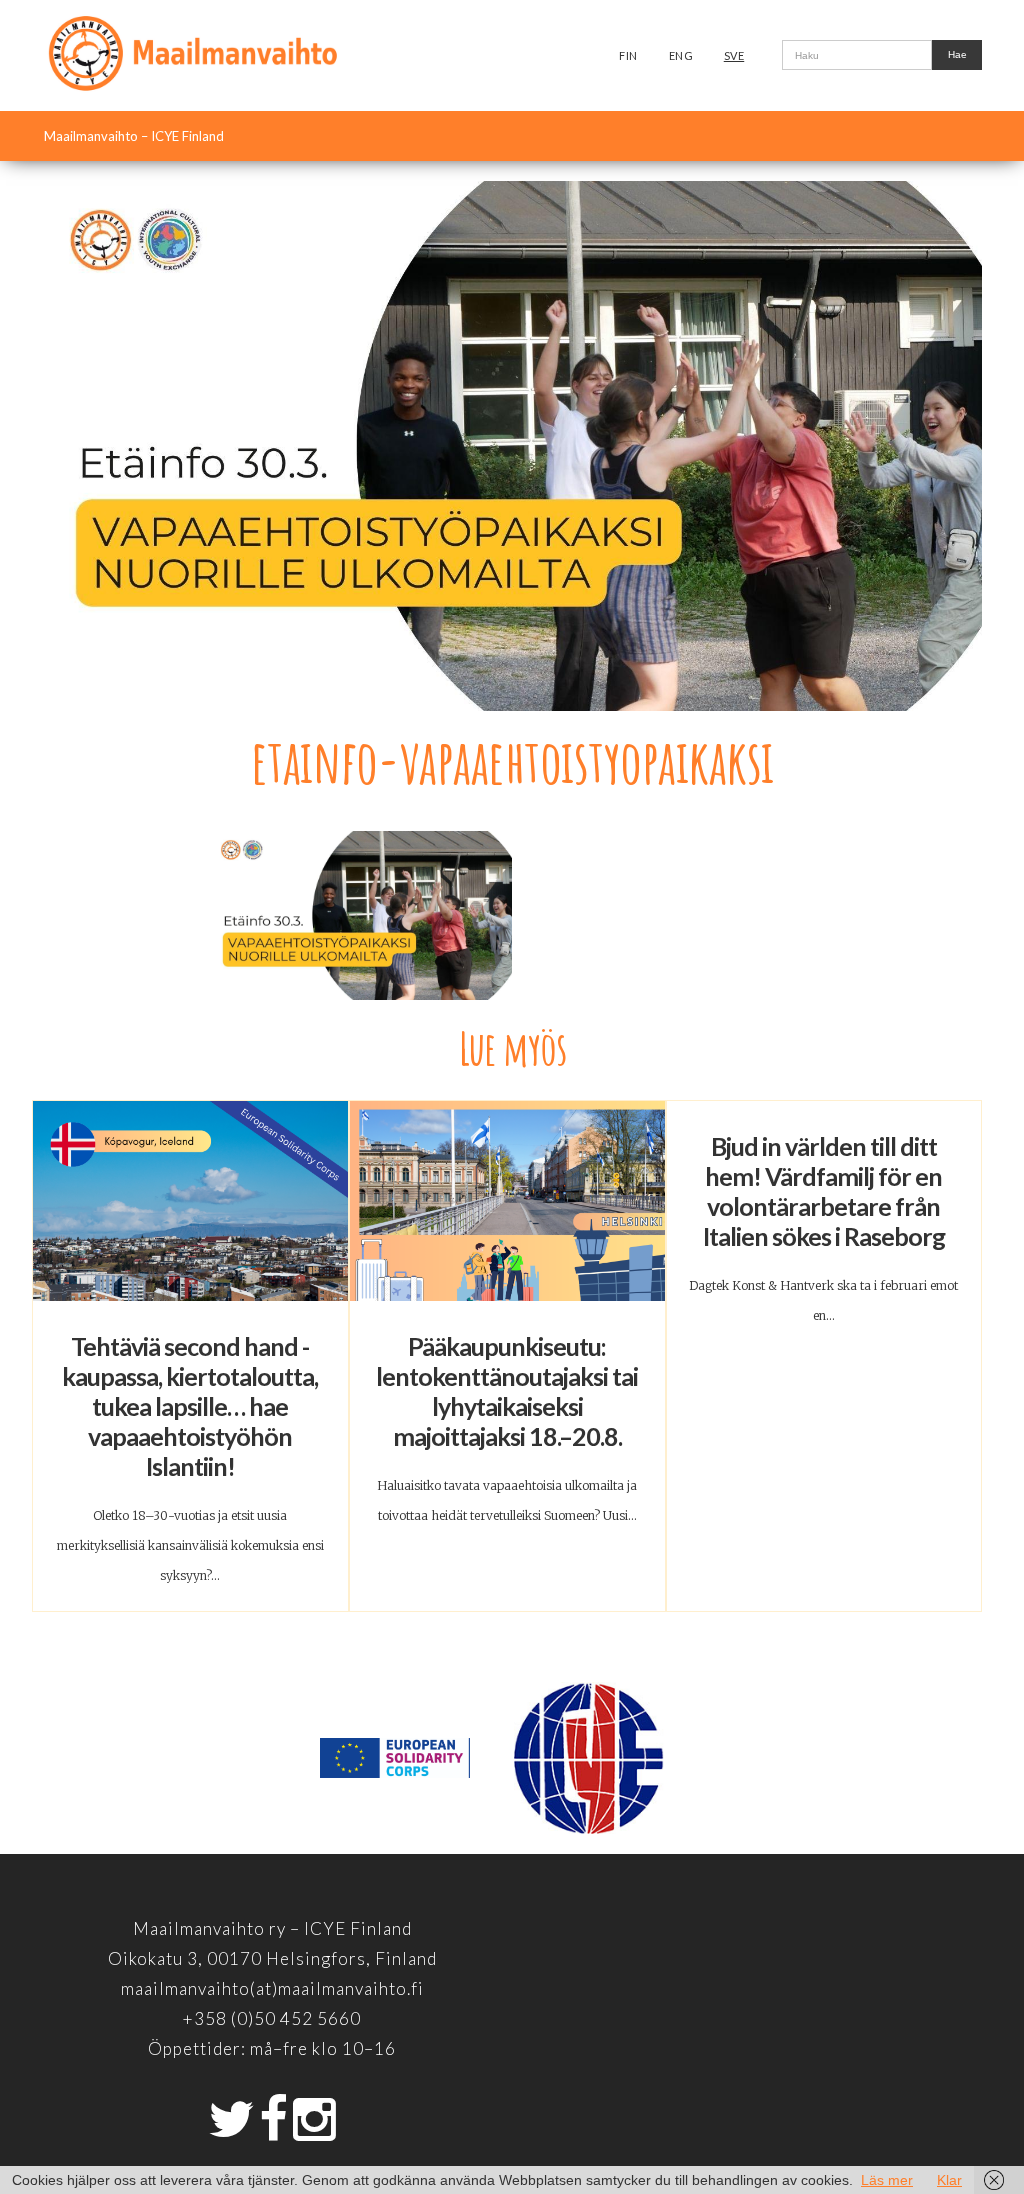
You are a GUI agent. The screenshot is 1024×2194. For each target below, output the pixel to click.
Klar (949, 2180)
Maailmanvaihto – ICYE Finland (134, 136)
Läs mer (887, 2180)
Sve (734, 55)
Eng (681, 55)
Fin (628, 55)
